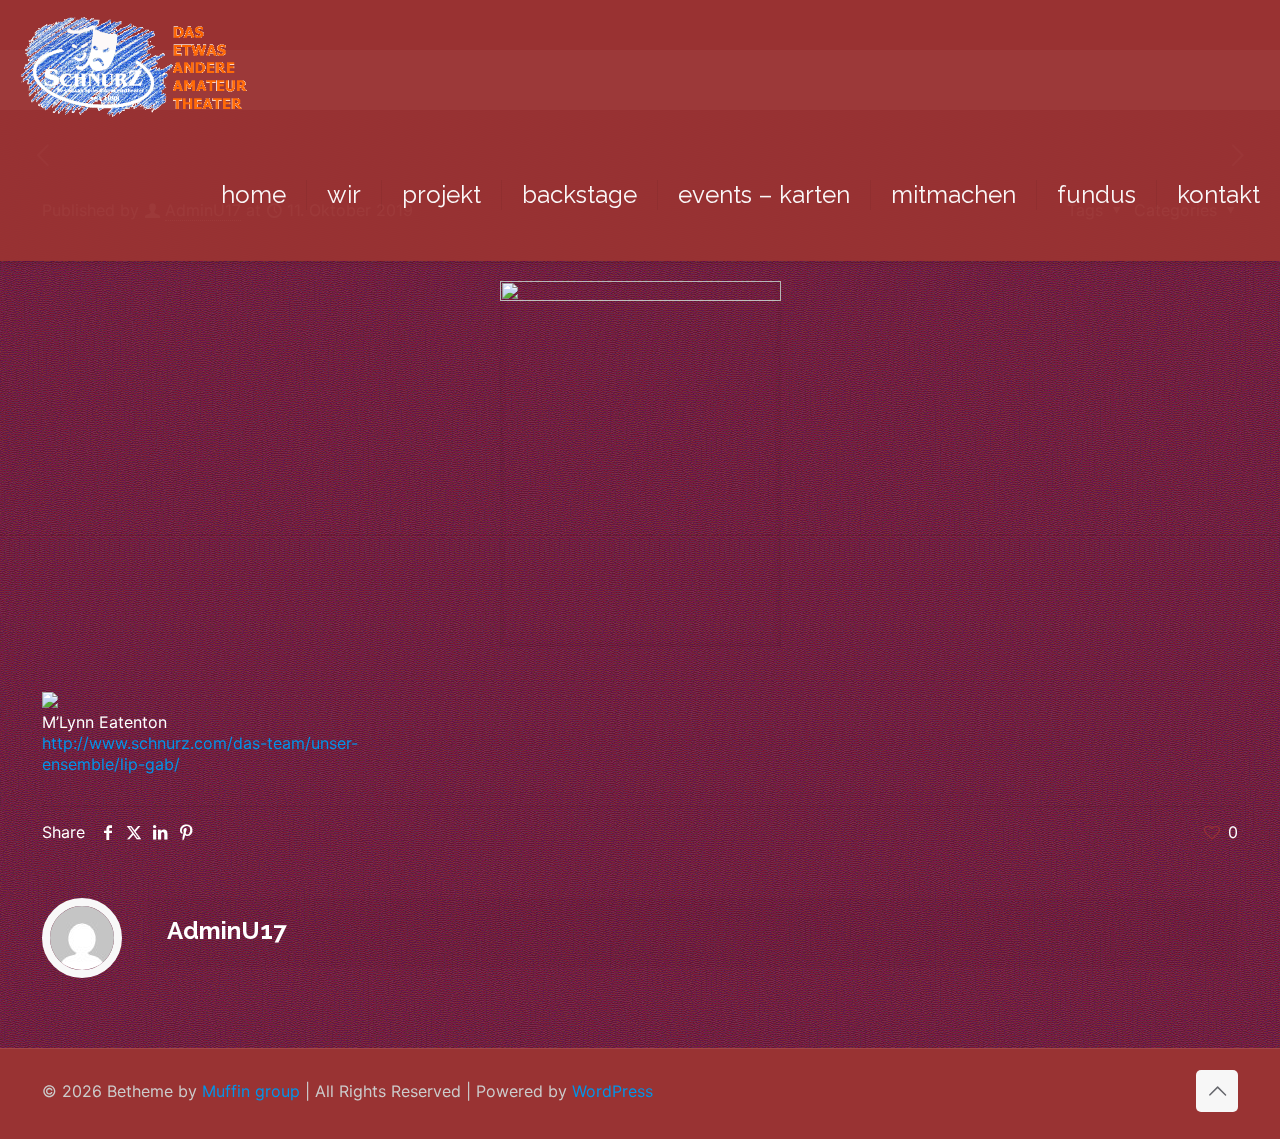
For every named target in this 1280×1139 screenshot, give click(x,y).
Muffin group (251, 1091)
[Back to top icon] (1217, 1091)
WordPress (612, 1091)
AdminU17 (226, 930)
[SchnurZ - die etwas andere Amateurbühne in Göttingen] (133, 65)
